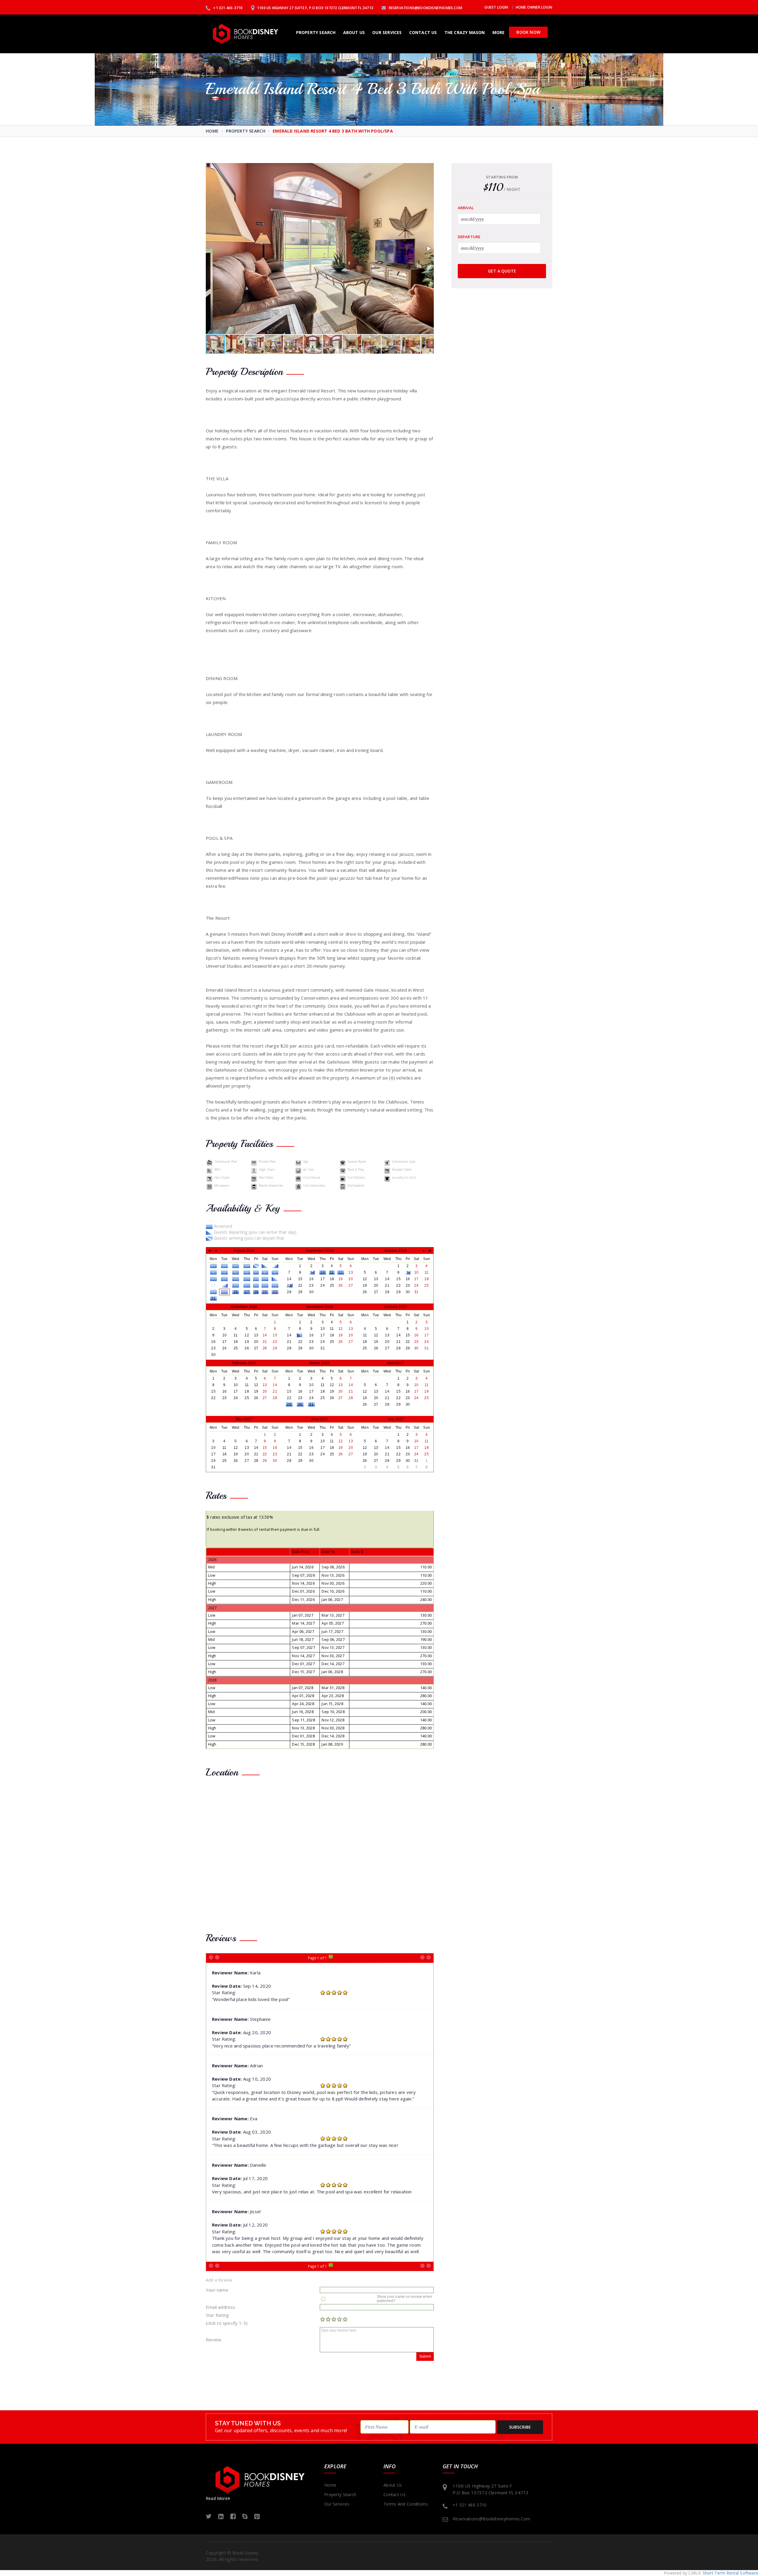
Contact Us (423, 32)
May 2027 (244, 1419)
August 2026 (244, 1251)
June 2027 (320, 1419)
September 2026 (320, 1251)
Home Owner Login (534, 7)
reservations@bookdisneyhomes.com (425, 8)
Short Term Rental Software (730, 2573)
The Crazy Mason (465, 32)
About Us (354, 32)
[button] (428, 249)
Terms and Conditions (406, 2504)
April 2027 (396, 1363)
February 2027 (244, 1363)
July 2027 (396, 1419)
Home (212, 131)
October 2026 (396, 1251)
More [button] (499, 32)
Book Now (528, 32)
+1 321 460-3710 (227, 8)
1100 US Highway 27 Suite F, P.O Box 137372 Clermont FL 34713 (315, 8)
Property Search (316, 32)
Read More (217, 2498)
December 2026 (320, 1307)
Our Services (387, 32)
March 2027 (320, 1363)
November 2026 (244, 1307)
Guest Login (496, 7)
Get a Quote (502, 271)
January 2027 (395, 1307)
